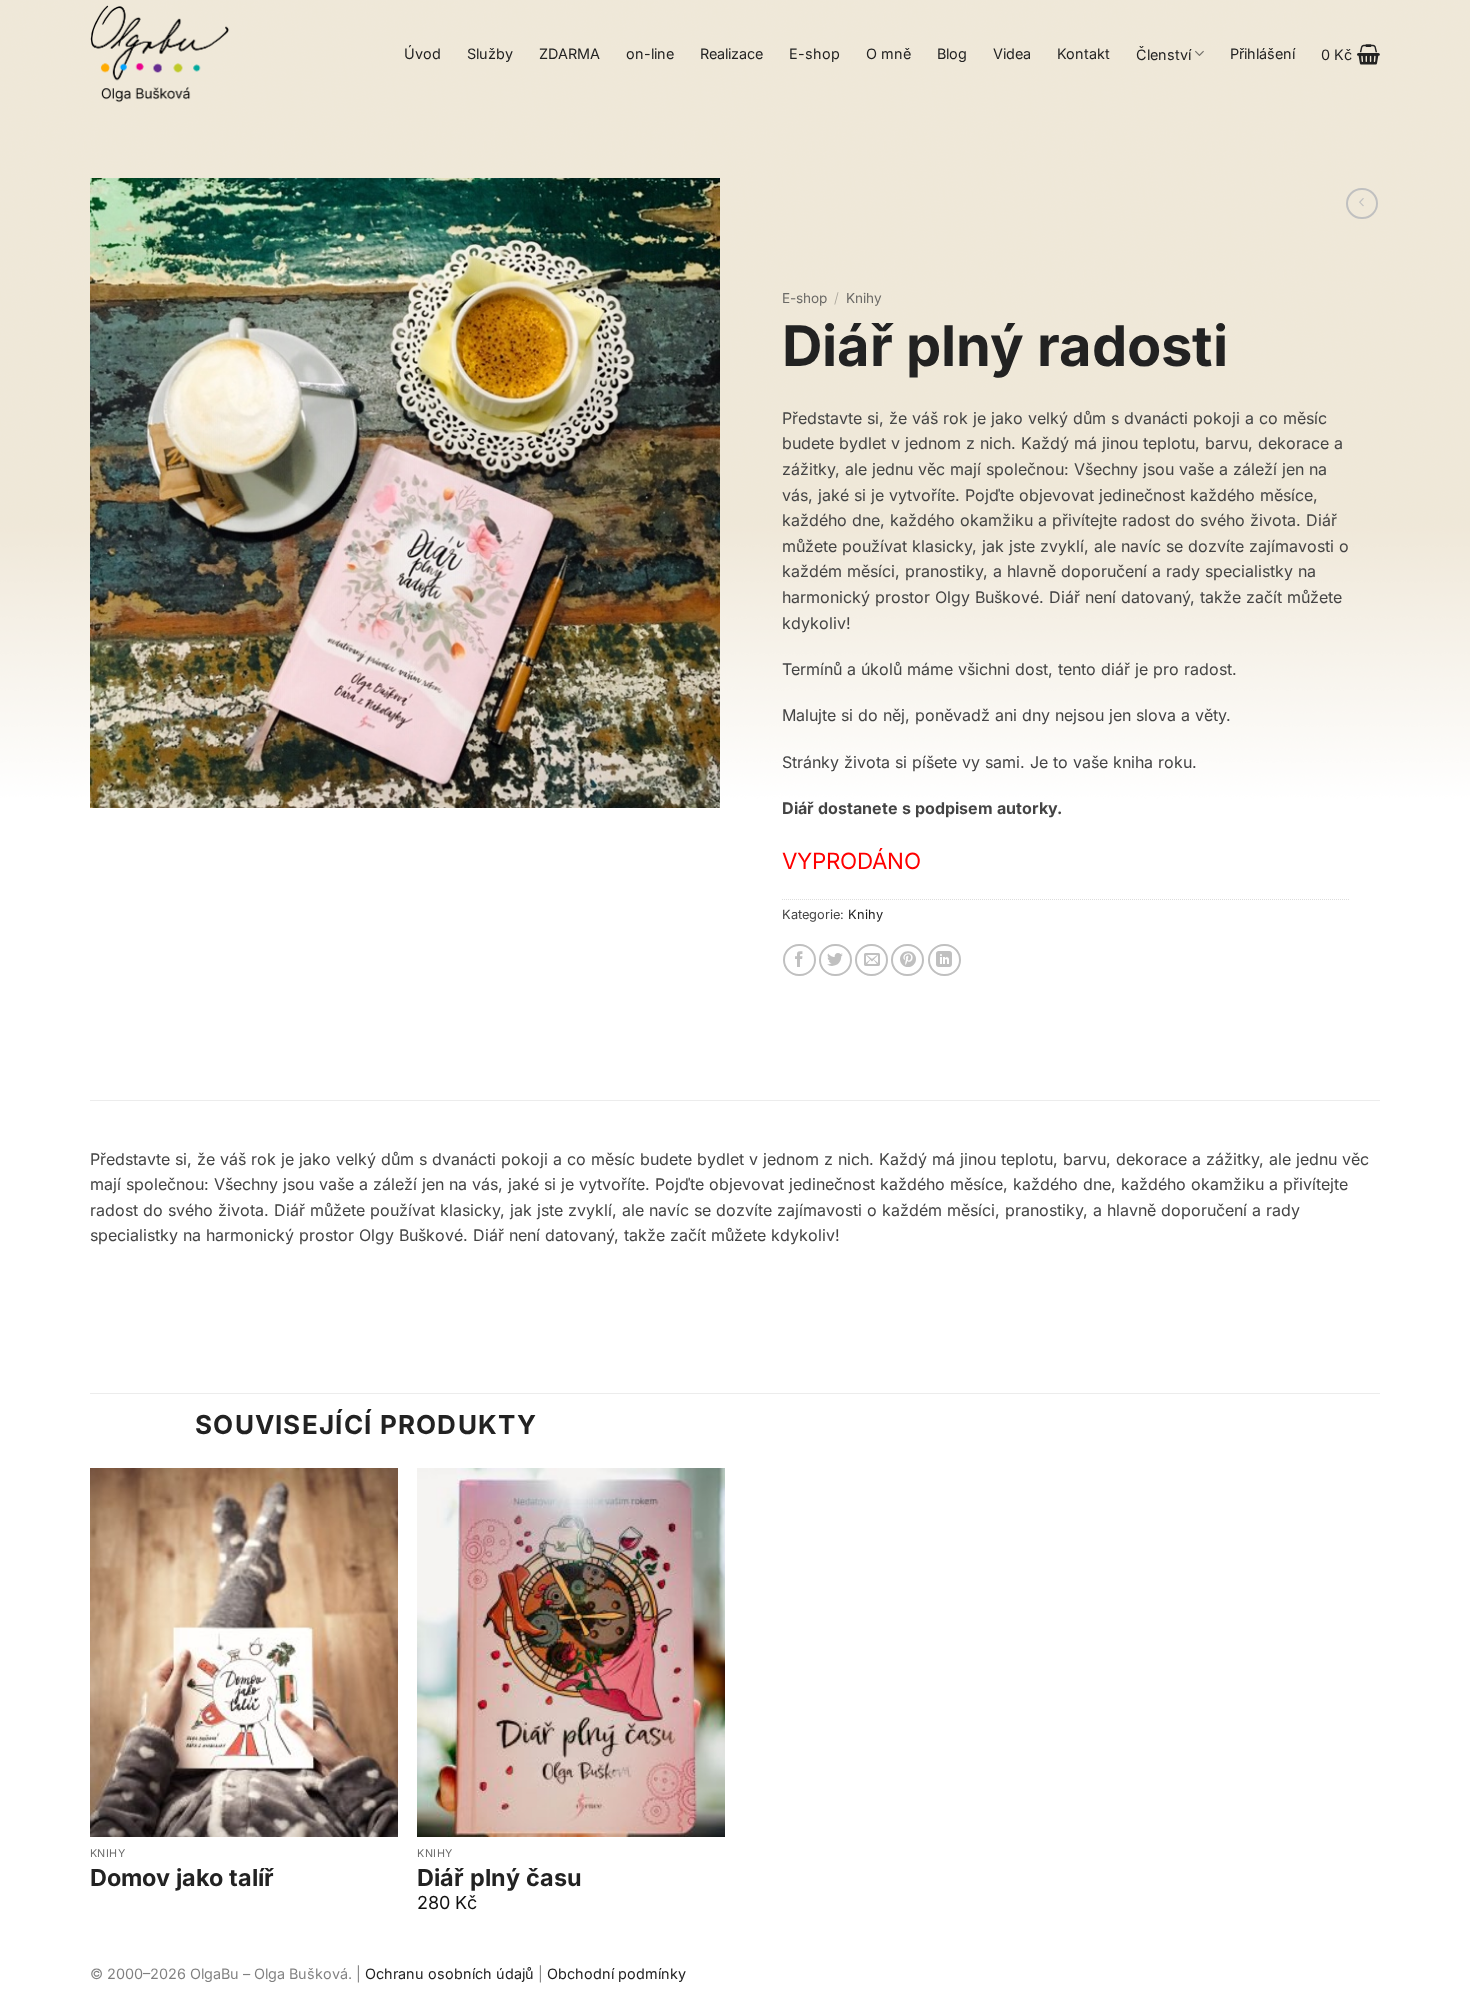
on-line (650, 53)
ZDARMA (569, 53)
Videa (1012, 53)
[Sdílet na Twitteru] (835, 960)
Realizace (731, 53)
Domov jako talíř (182, 1878)
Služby (490, 53)
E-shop (814, 53)
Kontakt (1083, 53)
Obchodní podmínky (616, 1973)
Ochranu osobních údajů (449, 1973)
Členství (1163, 54)
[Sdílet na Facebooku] (799, 960)
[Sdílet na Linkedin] (944, 960)
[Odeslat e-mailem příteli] (871, 960)
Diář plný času (499, 1878)
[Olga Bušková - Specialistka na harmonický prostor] (160, 54)
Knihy (864, 298)
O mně (888, 53)
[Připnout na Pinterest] (907, 960)
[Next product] (1361, 203)
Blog (952, 53)
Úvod (422, 53)
